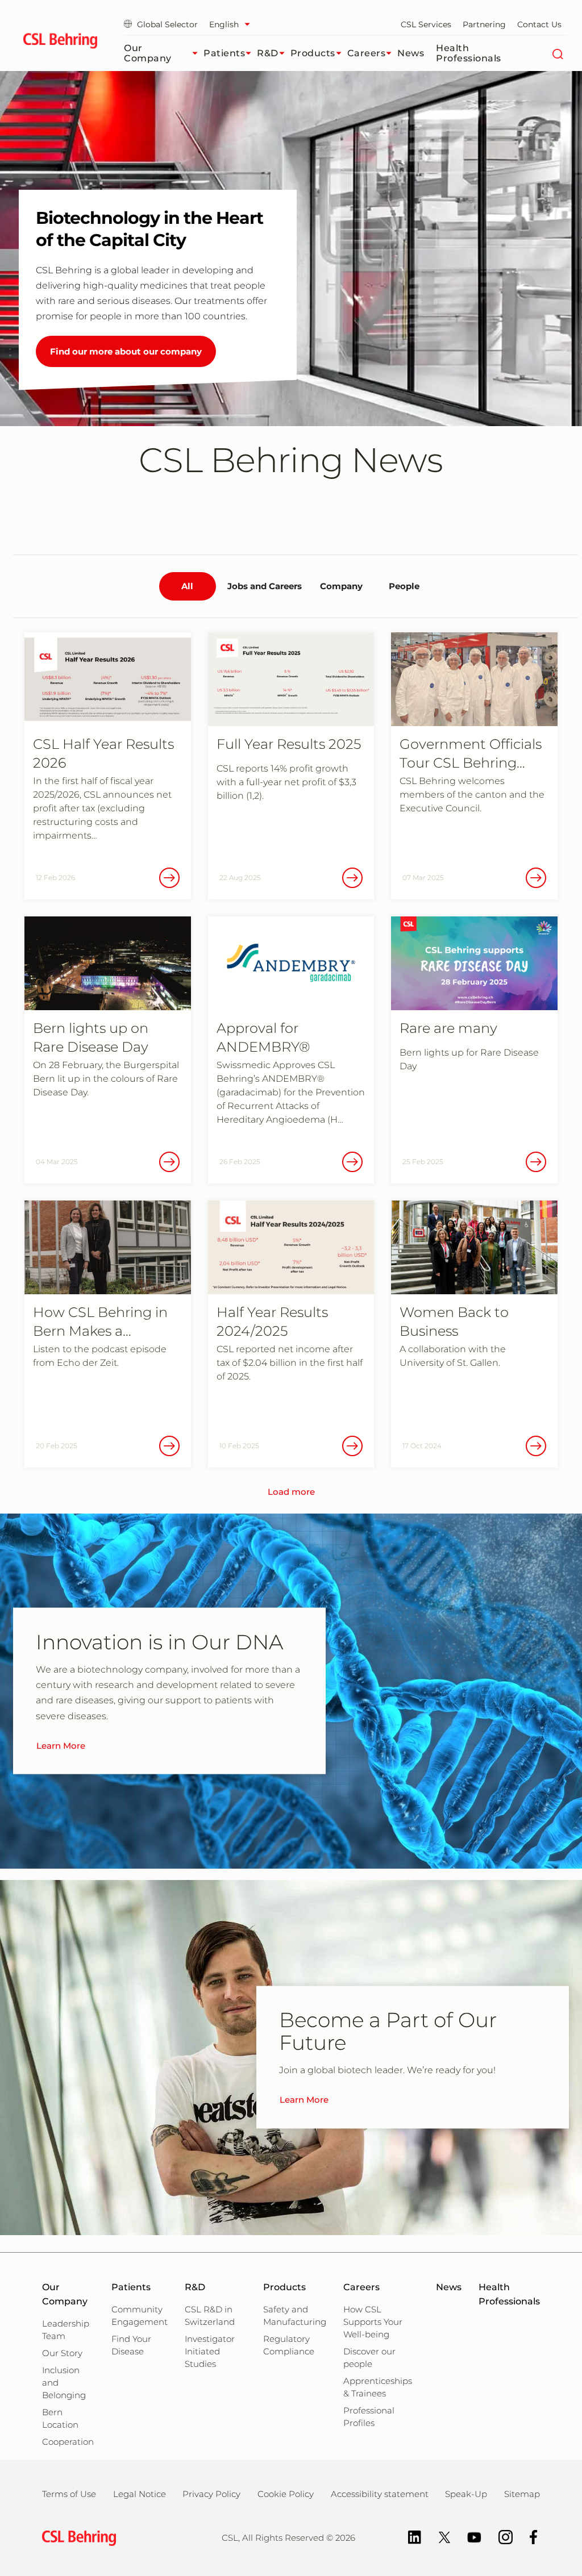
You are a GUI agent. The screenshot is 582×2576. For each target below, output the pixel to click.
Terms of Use (69, 2494)
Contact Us (539, 24)
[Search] (557, 53)
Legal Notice (140, 2494)
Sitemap (522, 2494)
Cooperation (68, 2442)
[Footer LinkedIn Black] (409, 2537)
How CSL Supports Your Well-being (373, 2322)
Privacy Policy (211, 2494)
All (187, 586)
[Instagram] (500, 2537)
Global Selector (167, 24)
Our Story (62, 2353)
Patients (224, 53)
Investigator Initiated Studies (210, 2351)
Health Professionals (469, 53)
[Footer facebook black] (528, 2537)
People (404, 586)
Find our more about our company (126, 351)
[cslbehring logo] (60, 43)
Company (341, 586)
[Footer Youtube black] (469, 2537)
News (411, 53)
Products (313, 53)
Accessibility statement (380, 2494)
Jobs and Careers (265, 586)
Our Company (148, 53)
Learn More (61, 1745)
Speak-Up (466, 2494)
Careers (367, 53)
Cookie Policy (286, 2494)
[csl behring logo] (76, 2537)
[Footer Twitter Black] (439, 2537)
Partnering (484, 24)
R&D (268, 53)
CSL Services (426, 24)
